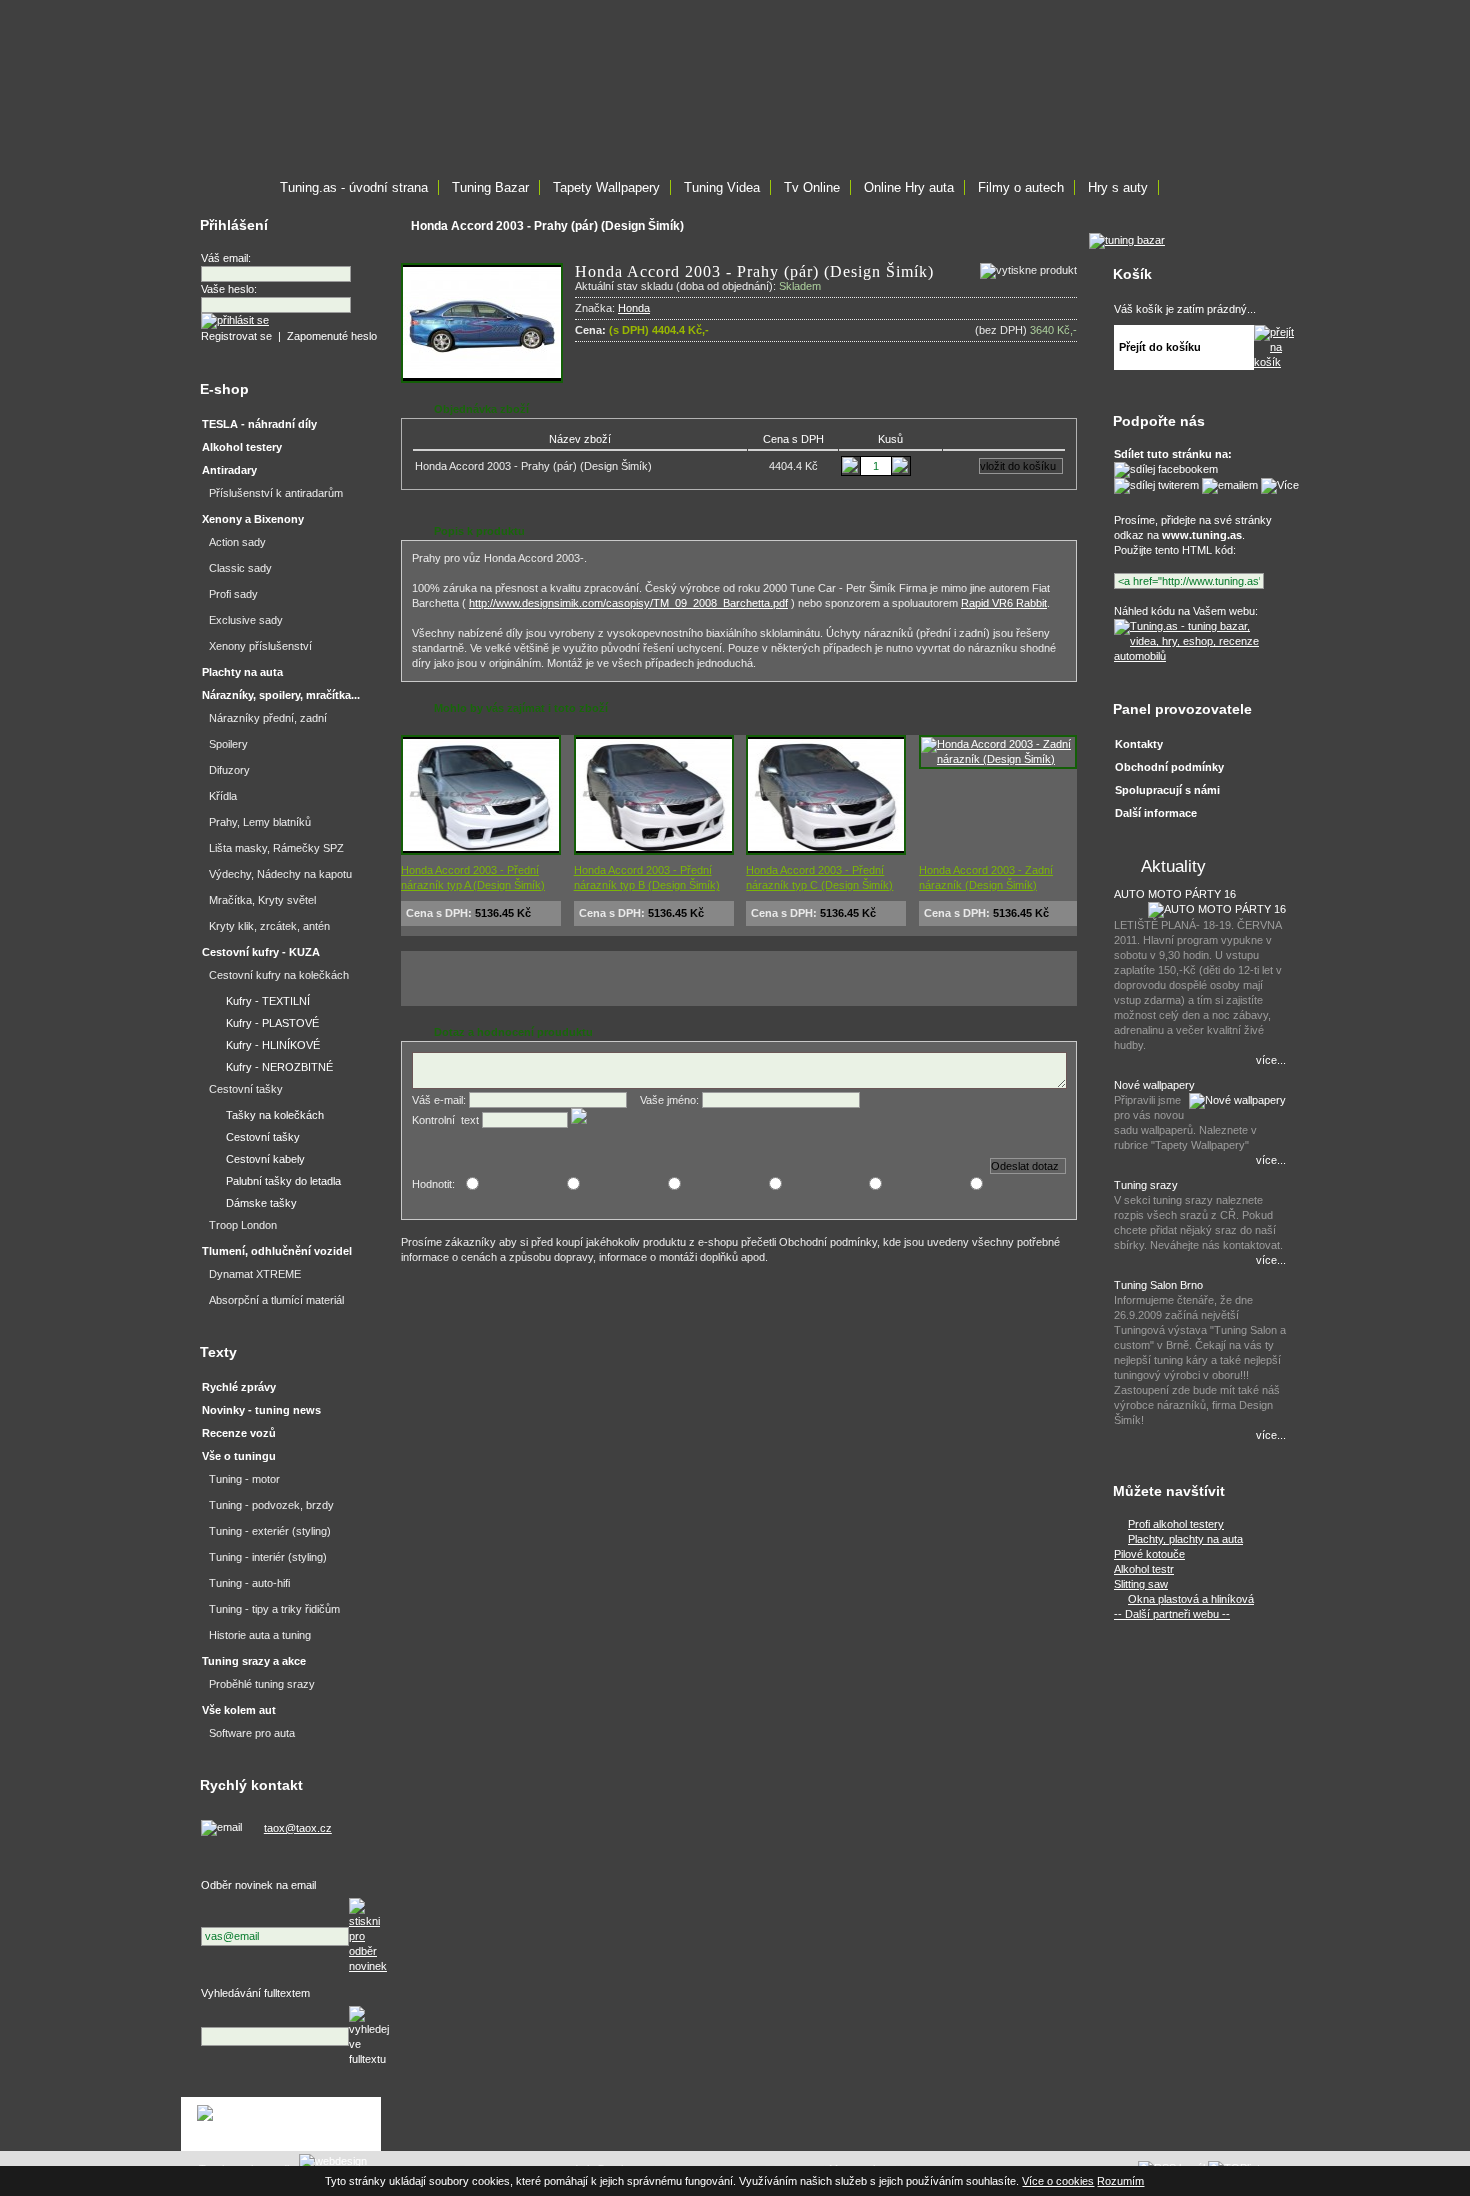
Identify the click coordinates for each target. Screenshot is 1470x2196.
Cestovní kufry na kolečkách (279, 975)
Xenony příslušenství (260, 646)
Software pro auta (252, 1733)
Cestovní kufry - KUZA (261, 952)
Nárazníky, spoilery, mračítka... (281, 695)
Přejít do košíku (1160, 347)
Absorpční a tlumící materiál (276, 1300)
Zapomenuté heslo (332, 336)
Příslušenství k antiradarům (276, 493)
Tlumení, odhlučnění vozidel (277, 1251)
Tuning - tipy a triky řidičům (274, 1609)
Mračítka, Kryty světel (262, 900)
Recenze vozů (239, 1433)
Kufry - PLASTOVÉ (272, 1023)
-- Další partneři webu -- (1172, 1614)
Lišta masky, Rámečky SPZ (276, 848)
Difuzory (229, 770)
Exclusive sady (246, 620)
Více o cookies (1058, 2181)
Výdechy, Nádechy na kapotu (280, 874)
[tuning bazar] (1127, 240)
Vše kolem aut (239, 1710)
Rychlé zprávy (239, 1387)
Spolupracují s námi (1167, 790)
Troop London (243, 1225)
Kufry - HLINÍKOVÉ (273, 1045)
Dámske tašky (261, 1203)
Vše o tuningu (239, 1456)
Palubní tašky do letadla (283, 1181)
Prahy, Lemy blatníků (260, 822)
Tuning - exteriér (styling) (270, 1531)
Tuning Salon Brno (1158, 1285)
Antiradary (229, 470)
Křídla (223, 796)
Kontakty (1139, 744)
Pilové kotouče (1149, 1554)
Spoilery (228, 744)
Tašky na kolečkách (275, 1115)
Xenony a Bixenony (253, 519)
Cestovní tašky (246, 1089)
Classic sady (240, 568)
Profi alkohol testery (1176, 1524)
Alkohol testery (242, 447)
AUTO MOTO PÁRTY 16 (1175, 894)
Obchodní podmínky (1169, 767)
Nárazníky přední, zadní (268, 718)
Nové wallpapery (1154, 1085)
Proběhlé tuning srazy (262, 1684)
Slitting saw (1141, 1584)
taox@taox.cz (298, 1828)
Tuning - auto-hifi (249, 1583)
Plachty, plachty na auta (1185, 1539)
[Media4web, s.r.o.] (281, 2124)
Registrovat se (236, 336)
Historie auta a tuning (260, 1635)
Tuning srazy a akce (254, 1661)
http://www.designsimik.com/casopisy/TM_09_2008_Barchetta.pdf (628, 603)
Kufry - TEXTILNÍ (268, 1001)
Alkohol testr (1144, 1569)
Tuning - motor (244, 1479)
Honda (634, 308)
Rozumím (1120, 2181)
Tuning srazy (1146, 1185)
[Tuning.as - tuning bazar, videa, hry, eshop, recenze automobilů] (1197, 656)
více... (1271, 1060)
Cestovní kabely (265, 1159)
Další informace (1156, 813)
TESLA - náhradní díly (259, 424)
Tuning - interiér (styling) (268, 1557)
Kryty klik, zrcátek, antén (269, 926)
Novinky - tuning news (261, 1410)
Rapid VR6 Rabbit (1004, 603)
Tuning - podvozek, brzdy (271, 1505)
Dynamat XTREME (255, 1274)
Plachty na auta (242, 672)
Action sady (237, 542)
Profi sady (233, 594)
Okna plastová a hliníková (1191, 1599)
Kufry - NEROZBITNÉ (279, 1067)
